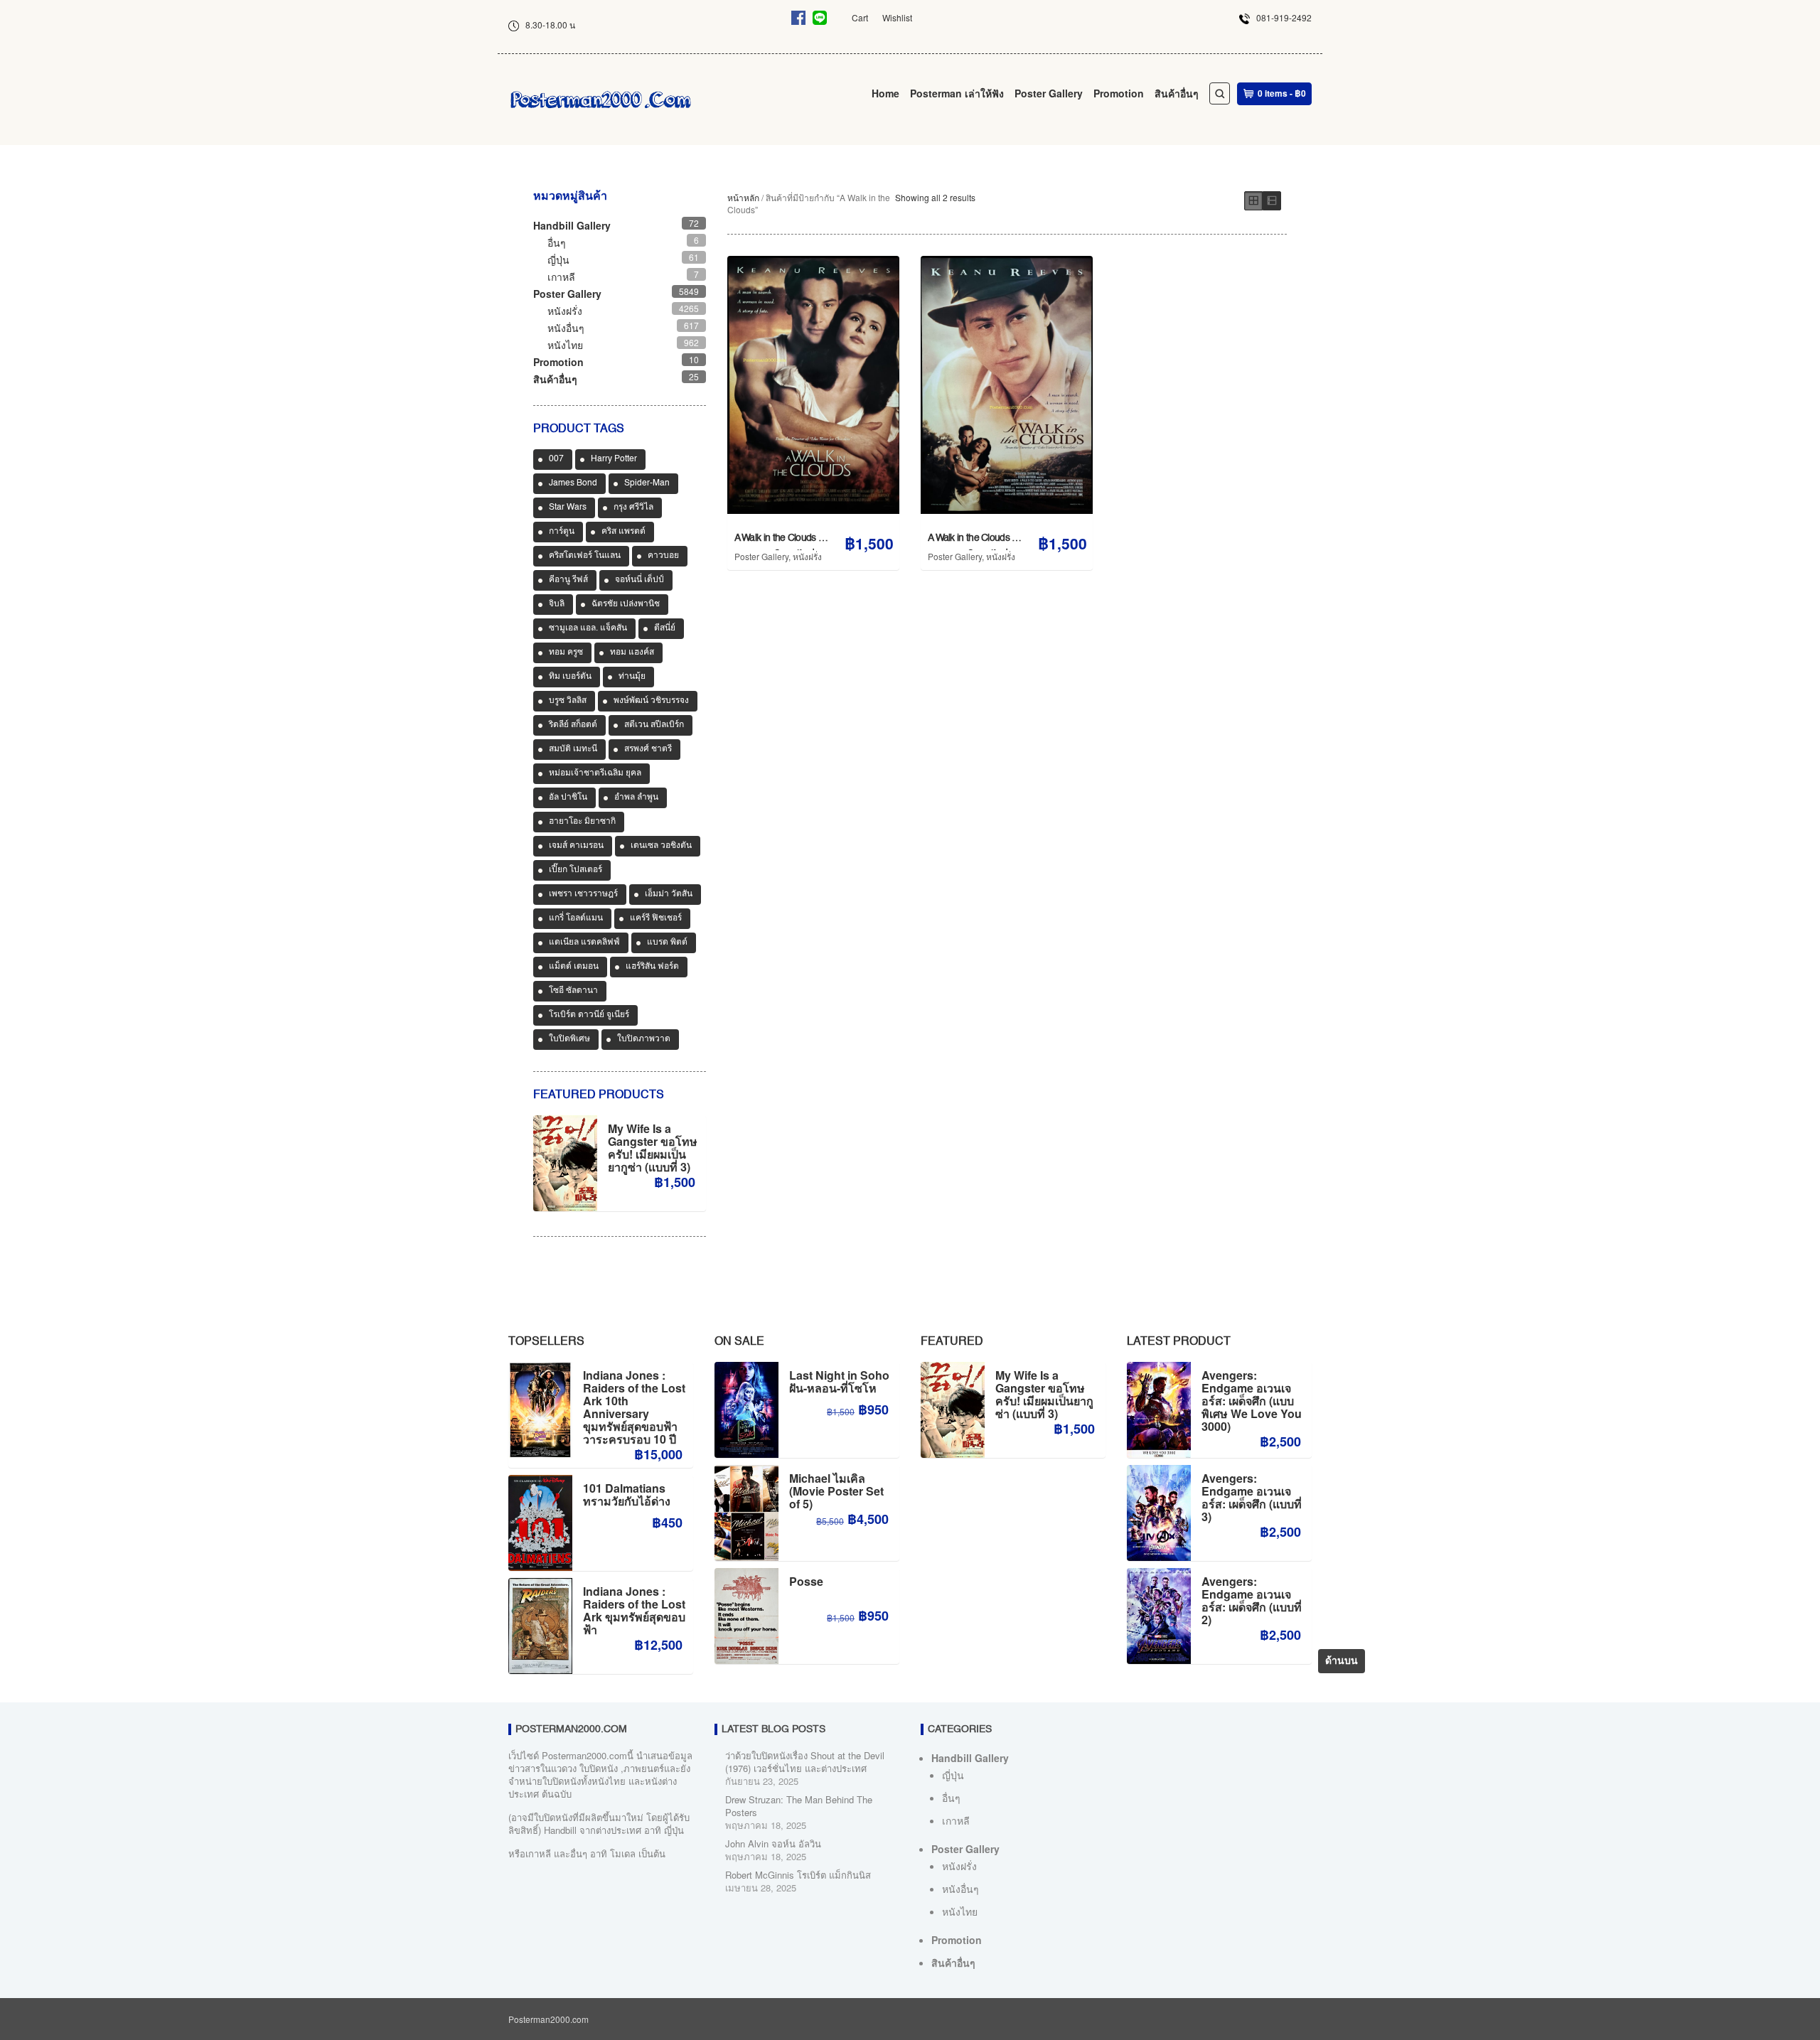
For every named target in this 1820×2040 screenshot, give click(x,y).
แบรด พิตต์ (667, 943)
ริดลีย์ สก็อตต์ (573, 725)
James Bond (573, 483)
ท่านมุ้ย (632, 677)
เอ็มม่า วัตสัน (669, 894)
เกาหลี (561, 277)
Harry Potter (614, 459)
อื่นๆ (557, 242)
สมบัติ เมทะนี (573, 749)
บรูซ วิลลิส (568, 701)
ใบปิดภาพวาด (644, 1039)
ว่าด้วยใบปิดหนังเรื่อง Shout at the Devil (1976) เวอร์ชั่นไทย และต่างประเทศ (805, 1762)
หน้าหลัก (743, 197)
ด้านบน (1342, 1661)
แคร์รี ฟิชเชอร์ (656, 918)
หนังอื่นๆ (566, 328)
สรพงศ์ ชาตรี (648, 749)
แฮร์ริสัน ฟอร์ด (652, 967)
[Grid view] (1253, 201)
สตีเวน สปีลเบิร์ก (654, 725)
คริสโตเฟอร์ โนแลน (585, 556)
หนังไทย (565, 345)
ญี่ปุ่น (558, 259)
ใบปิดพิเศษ (569, 1039)
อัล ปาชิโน (568, 798)
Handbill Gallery (572, 225)
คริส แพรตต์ (623, 532)
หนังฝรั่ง (807, 556)
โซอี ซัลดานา (573, 991)
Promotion (1119, 93)
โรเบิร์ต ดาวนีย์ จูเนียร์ (589, 1015)
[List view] (1272, 201)
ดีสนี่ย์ (665, 628)
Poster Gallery (1049, 93)
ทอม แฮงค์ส (632, 653)
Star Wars (568, 508)
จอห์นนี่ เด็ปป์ (639, 580)
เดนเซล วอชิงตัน (661, 846)
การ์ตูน (562, 532)
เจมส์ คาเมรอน (576, 846)
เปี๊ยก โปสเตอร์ (576, 870)
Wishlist (897, 17)
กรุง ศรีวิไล (633, 508)
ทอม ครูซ (566, 653)
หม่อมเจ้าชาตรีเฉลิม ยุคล (595, 773)
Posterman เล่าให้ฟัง (957, 93)
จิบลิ (557, 604)
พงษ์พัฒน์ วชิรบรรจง (651, 701)
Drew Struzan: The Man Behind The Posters (799, 1806)
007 (556, 459)
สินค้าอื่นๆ (1177, 93)
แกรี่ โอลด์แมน (576, 918)
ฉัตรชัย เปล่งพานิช (626, 604)
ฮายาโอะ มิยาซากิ (582, 822)
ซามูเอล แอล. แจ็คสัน (588, 628)
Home (885, 93)
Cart (860, 17)
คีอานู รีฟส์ (568, 580)
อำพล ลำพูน (636, 798)
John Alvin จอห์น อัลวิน (773, 1843)
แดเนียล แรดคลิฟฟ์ (584, 943)
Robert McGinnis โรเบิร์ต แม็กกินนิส (798, 1875)
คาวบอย (663, 556)
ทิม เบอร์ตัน (570, 677)
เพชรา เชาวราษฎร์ (583, 894)
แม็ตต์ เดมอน (574, 967)
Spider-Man (647, 483)
